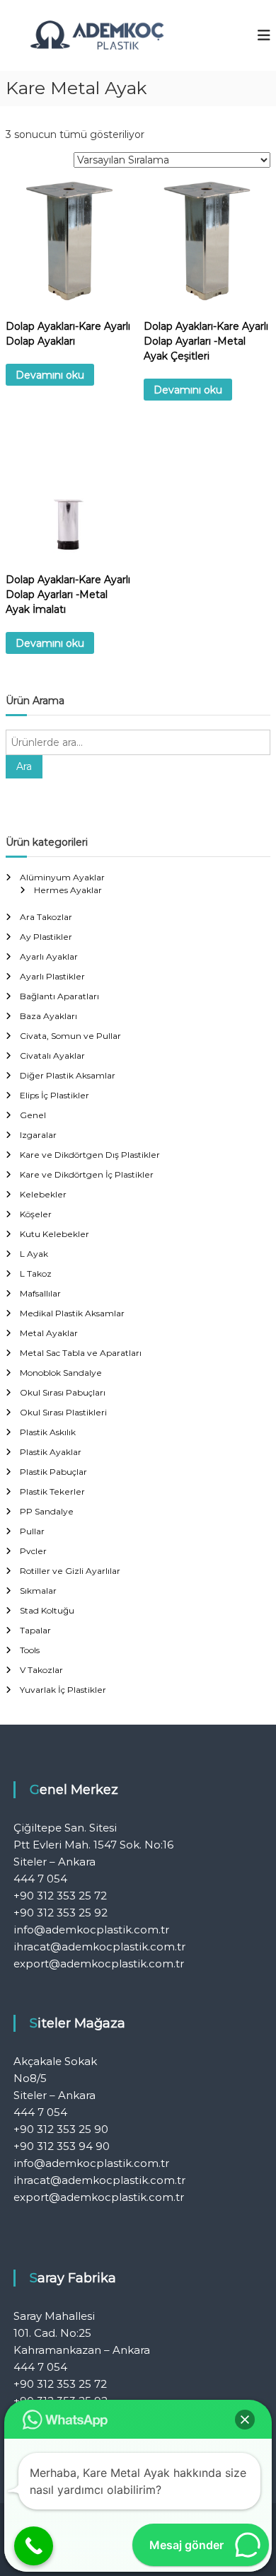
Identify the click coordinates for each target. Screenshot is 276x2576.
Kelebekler (43, 1194)
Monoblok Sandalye (61, 1373)
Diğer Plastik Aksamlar (68, 1075)
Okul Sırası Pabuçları (63, 1392)
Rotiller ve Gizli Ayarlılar (70, 1571)
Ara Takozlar (46, 917)
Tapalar (35, 1630)
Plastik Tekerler (52, 1491)
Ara (24, 766)
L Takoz (36, 1273)
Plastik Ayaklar (51, 1452)
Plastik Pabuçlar (53, 1472)
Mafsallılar (40, 1293)
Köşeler (36, 1214)
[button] (245, 2420)
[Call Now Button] (34, 2546)
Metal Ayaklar (49, 1333)
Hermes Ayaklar (68, 890)
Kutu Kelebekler (54, 1234)
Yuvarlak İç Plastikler (63, 1690)
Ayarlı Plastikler (52, 976)
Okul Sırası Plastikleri (63, 1412)
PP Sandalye (47, 1511)
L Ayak (34, 1254)
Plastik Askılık (48, 1432)
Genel (33, 1115)
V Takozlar (41, 1670)
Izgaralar (38, 1135)
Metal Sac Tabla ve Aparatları (81, 1353)
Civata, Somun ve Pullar (70, 1036)
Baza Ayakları (48, 1016)
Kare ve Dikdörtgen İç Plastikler (87, 1174)
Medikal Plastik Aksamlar (72, 1313)
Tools (30, 1650)
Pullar (32, 1531)
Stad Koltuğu (47, 1610)
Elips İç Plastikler (54, 1095)
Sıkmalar (38, 1591)
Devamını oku (50, 375)
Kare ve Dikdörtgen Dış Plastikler (90, 1155)
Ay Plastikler (46, 937)
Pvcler (33, 1551)
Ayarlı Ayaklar (49, 956)
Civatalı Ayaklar (52, 1056)
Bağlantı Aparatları (59, 996)
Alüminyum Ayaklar (62, 877)
